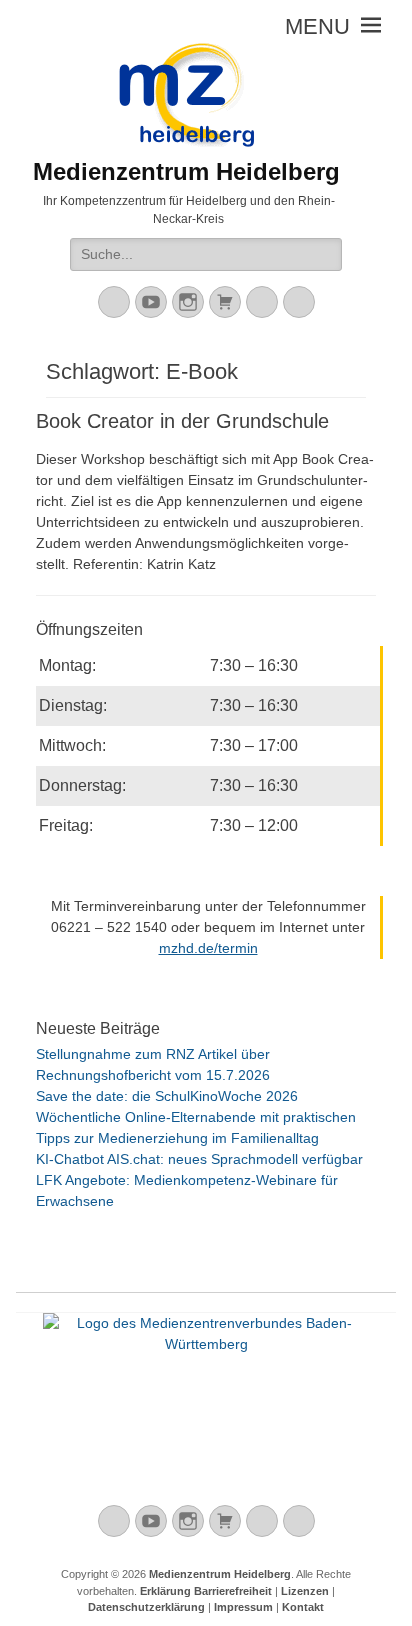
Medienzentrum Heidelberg (220, 1574)
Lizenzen (305, 1591)
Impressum (243, 1607)
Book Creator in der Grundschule (182, 421)
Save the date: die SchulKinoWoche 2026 (167, 1096)
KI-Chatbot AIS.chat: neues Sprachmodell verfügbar (199, 1159)
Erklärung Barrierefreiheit (206, 1591)
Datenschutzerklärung (146, 1607)
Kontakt (303, 1607)
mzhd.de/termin (208, 948)
